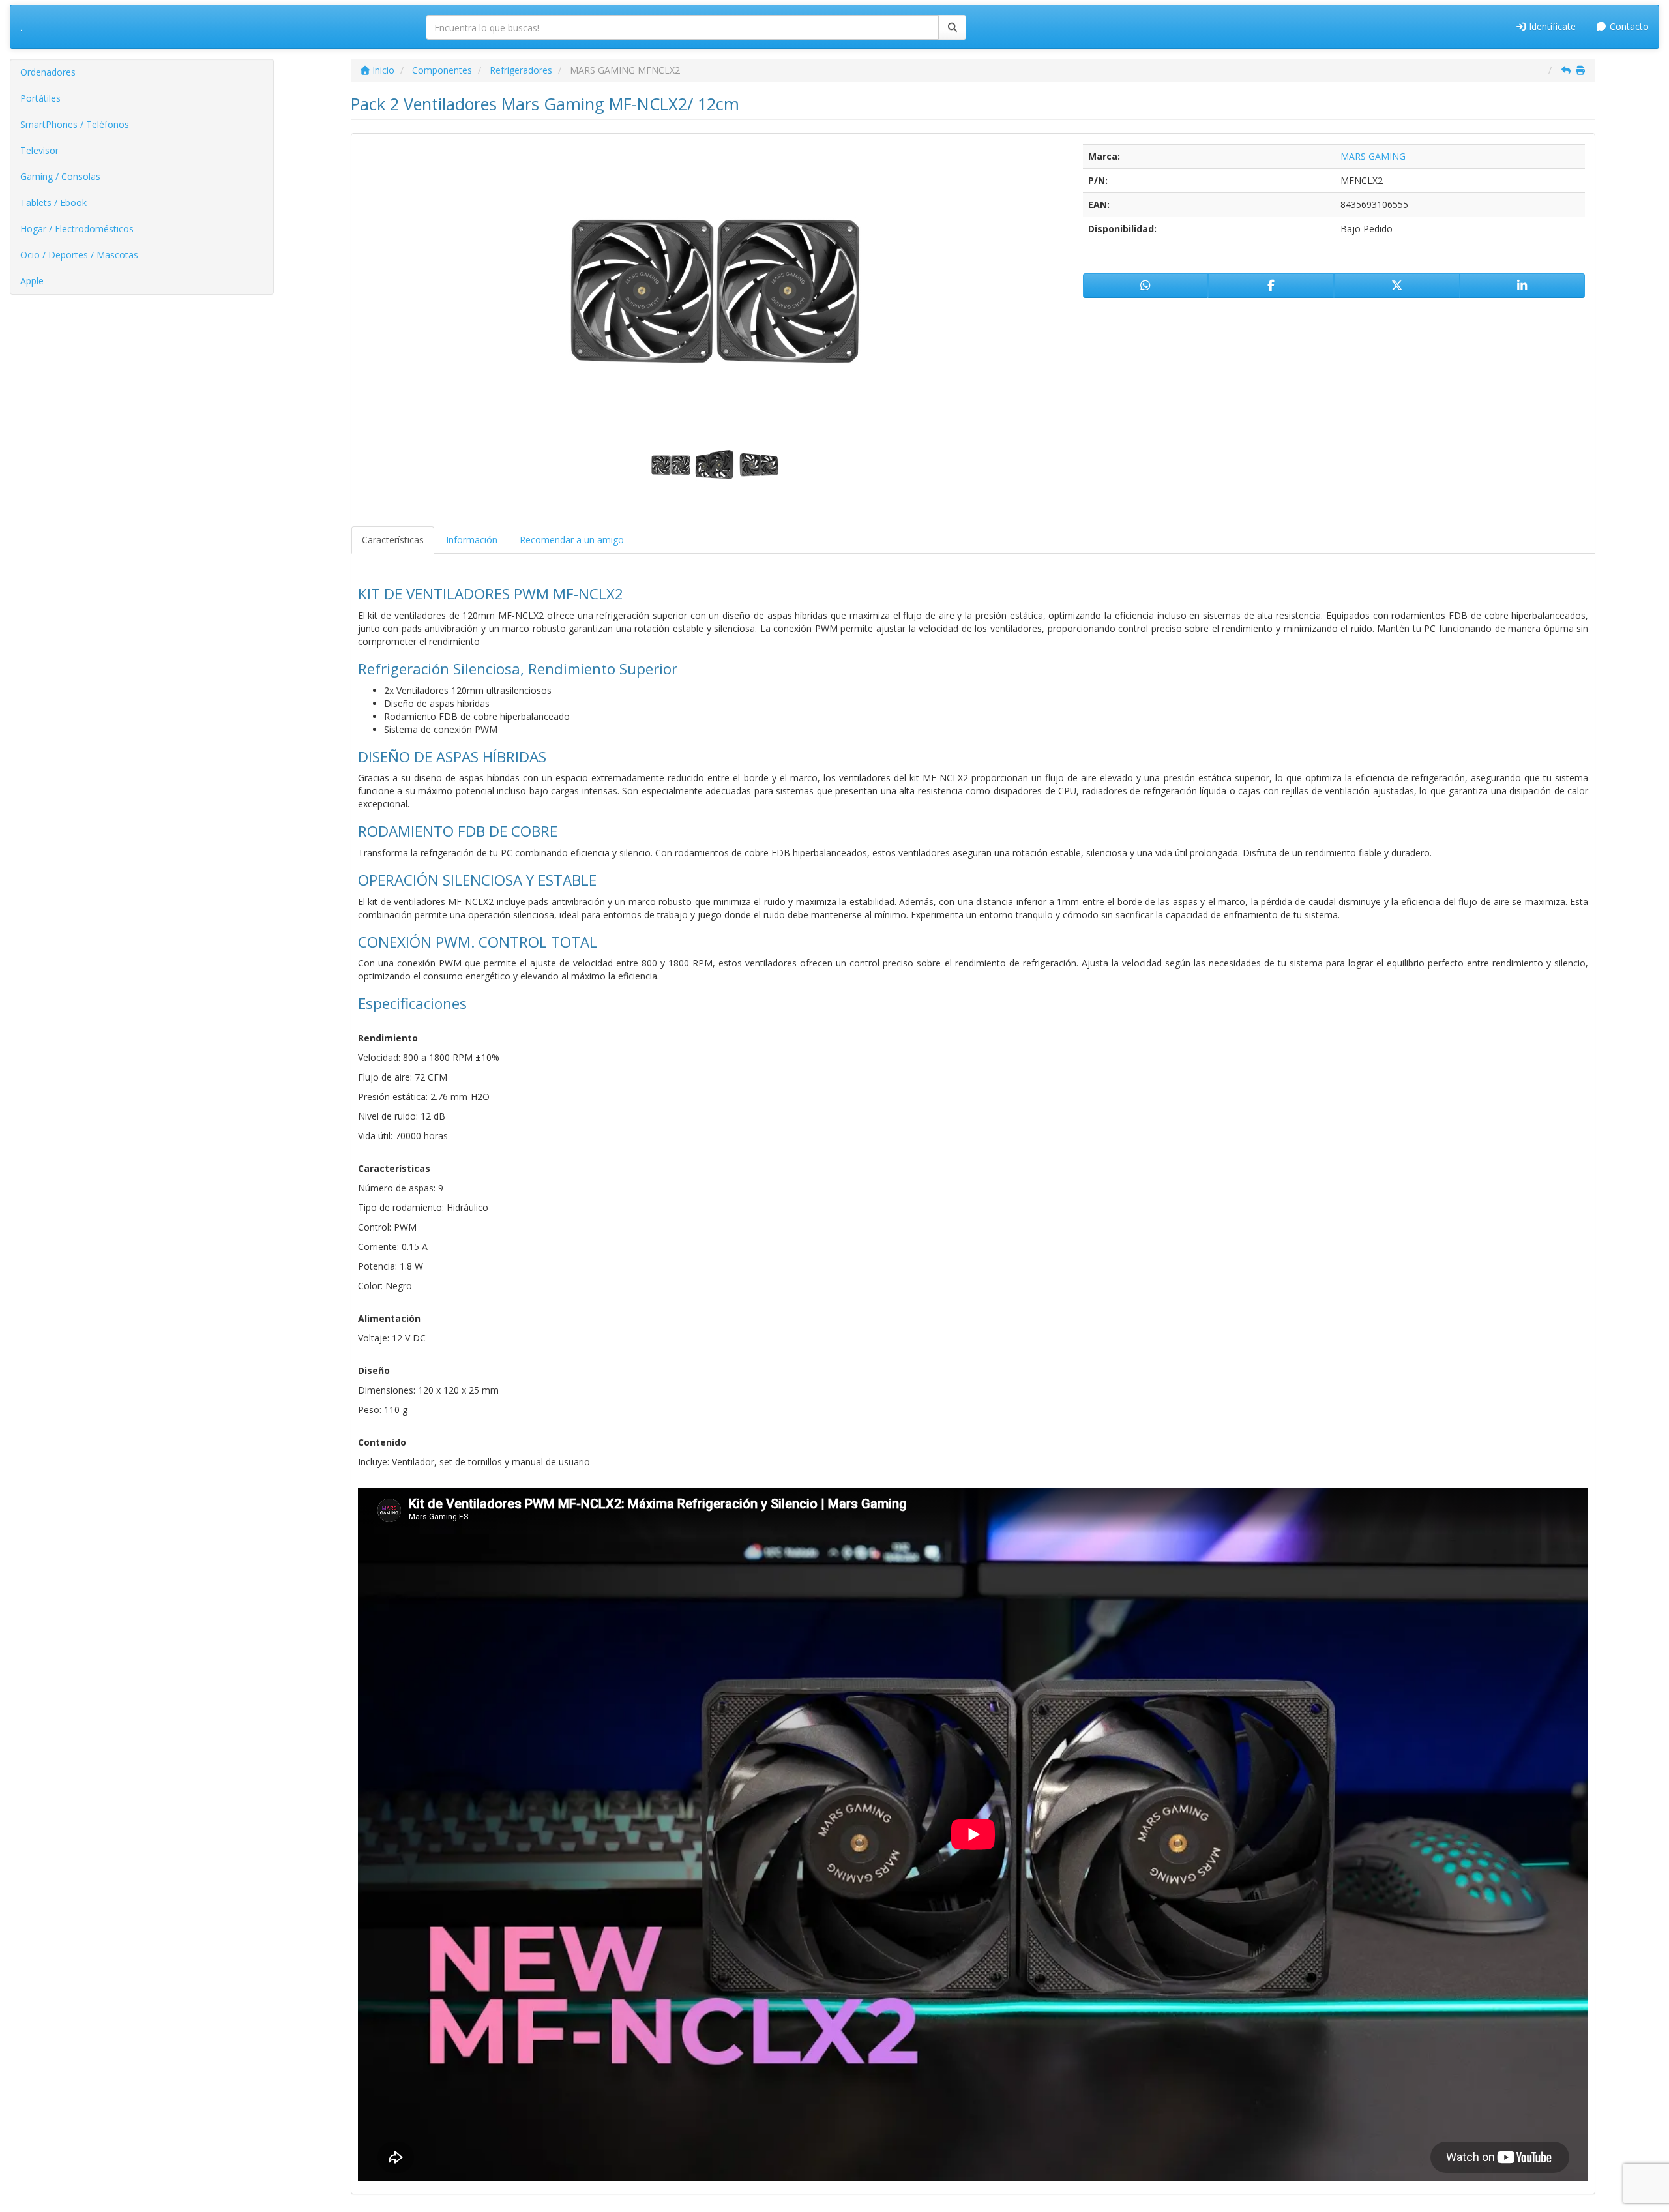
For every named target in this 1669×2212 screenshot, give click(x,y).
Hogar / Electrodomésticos (77, 229)
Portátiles (40, 98)
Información (472, 540)
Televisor (39, 150)
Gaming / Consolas (60, 176)
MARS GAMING (1373, 156)
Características (393, 540)
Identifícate (1551, 26)
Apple (32, 281)
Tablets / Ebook (53, 202)
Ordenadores (48, 72)
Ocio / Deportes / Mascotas (79, 255)
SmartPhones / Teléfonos (75, 124)
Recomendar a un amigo (572, 540)
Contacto (1628, 26)
